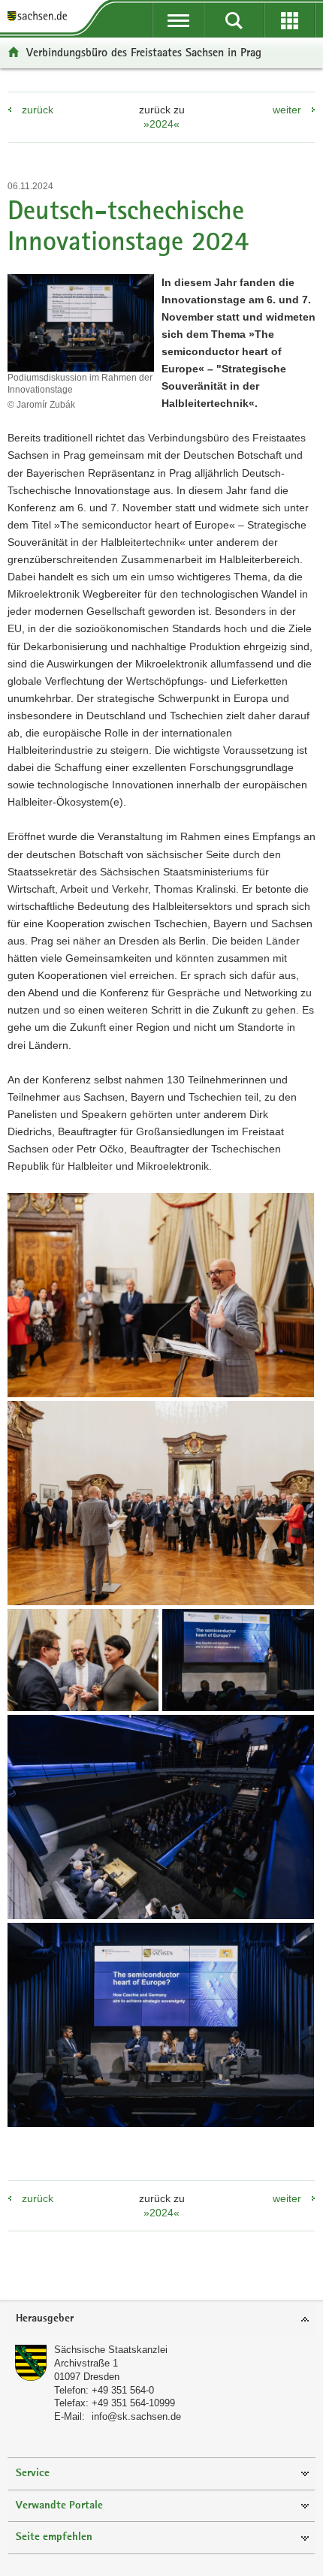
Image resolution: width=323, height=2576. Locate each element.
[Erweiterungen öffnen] (289, 20)
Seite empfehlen (54, 2537)
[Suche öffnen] (234, 20)
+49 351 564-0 (123, 2390)
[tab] (161, 2320)
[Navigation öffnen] (178, 20)
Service (33, 2474)
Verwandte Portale (59, 2506)
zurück (38, 110)
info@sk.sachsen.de (136, 2416)
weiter (287, 110)
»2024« (161, 124)
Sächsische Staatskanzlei (111, 2350)
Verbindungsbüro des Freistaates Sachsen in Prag (144, 52)
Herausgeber (45, 2319)
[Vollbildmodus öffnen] (161, 1295)
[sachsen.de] (41, 17)
